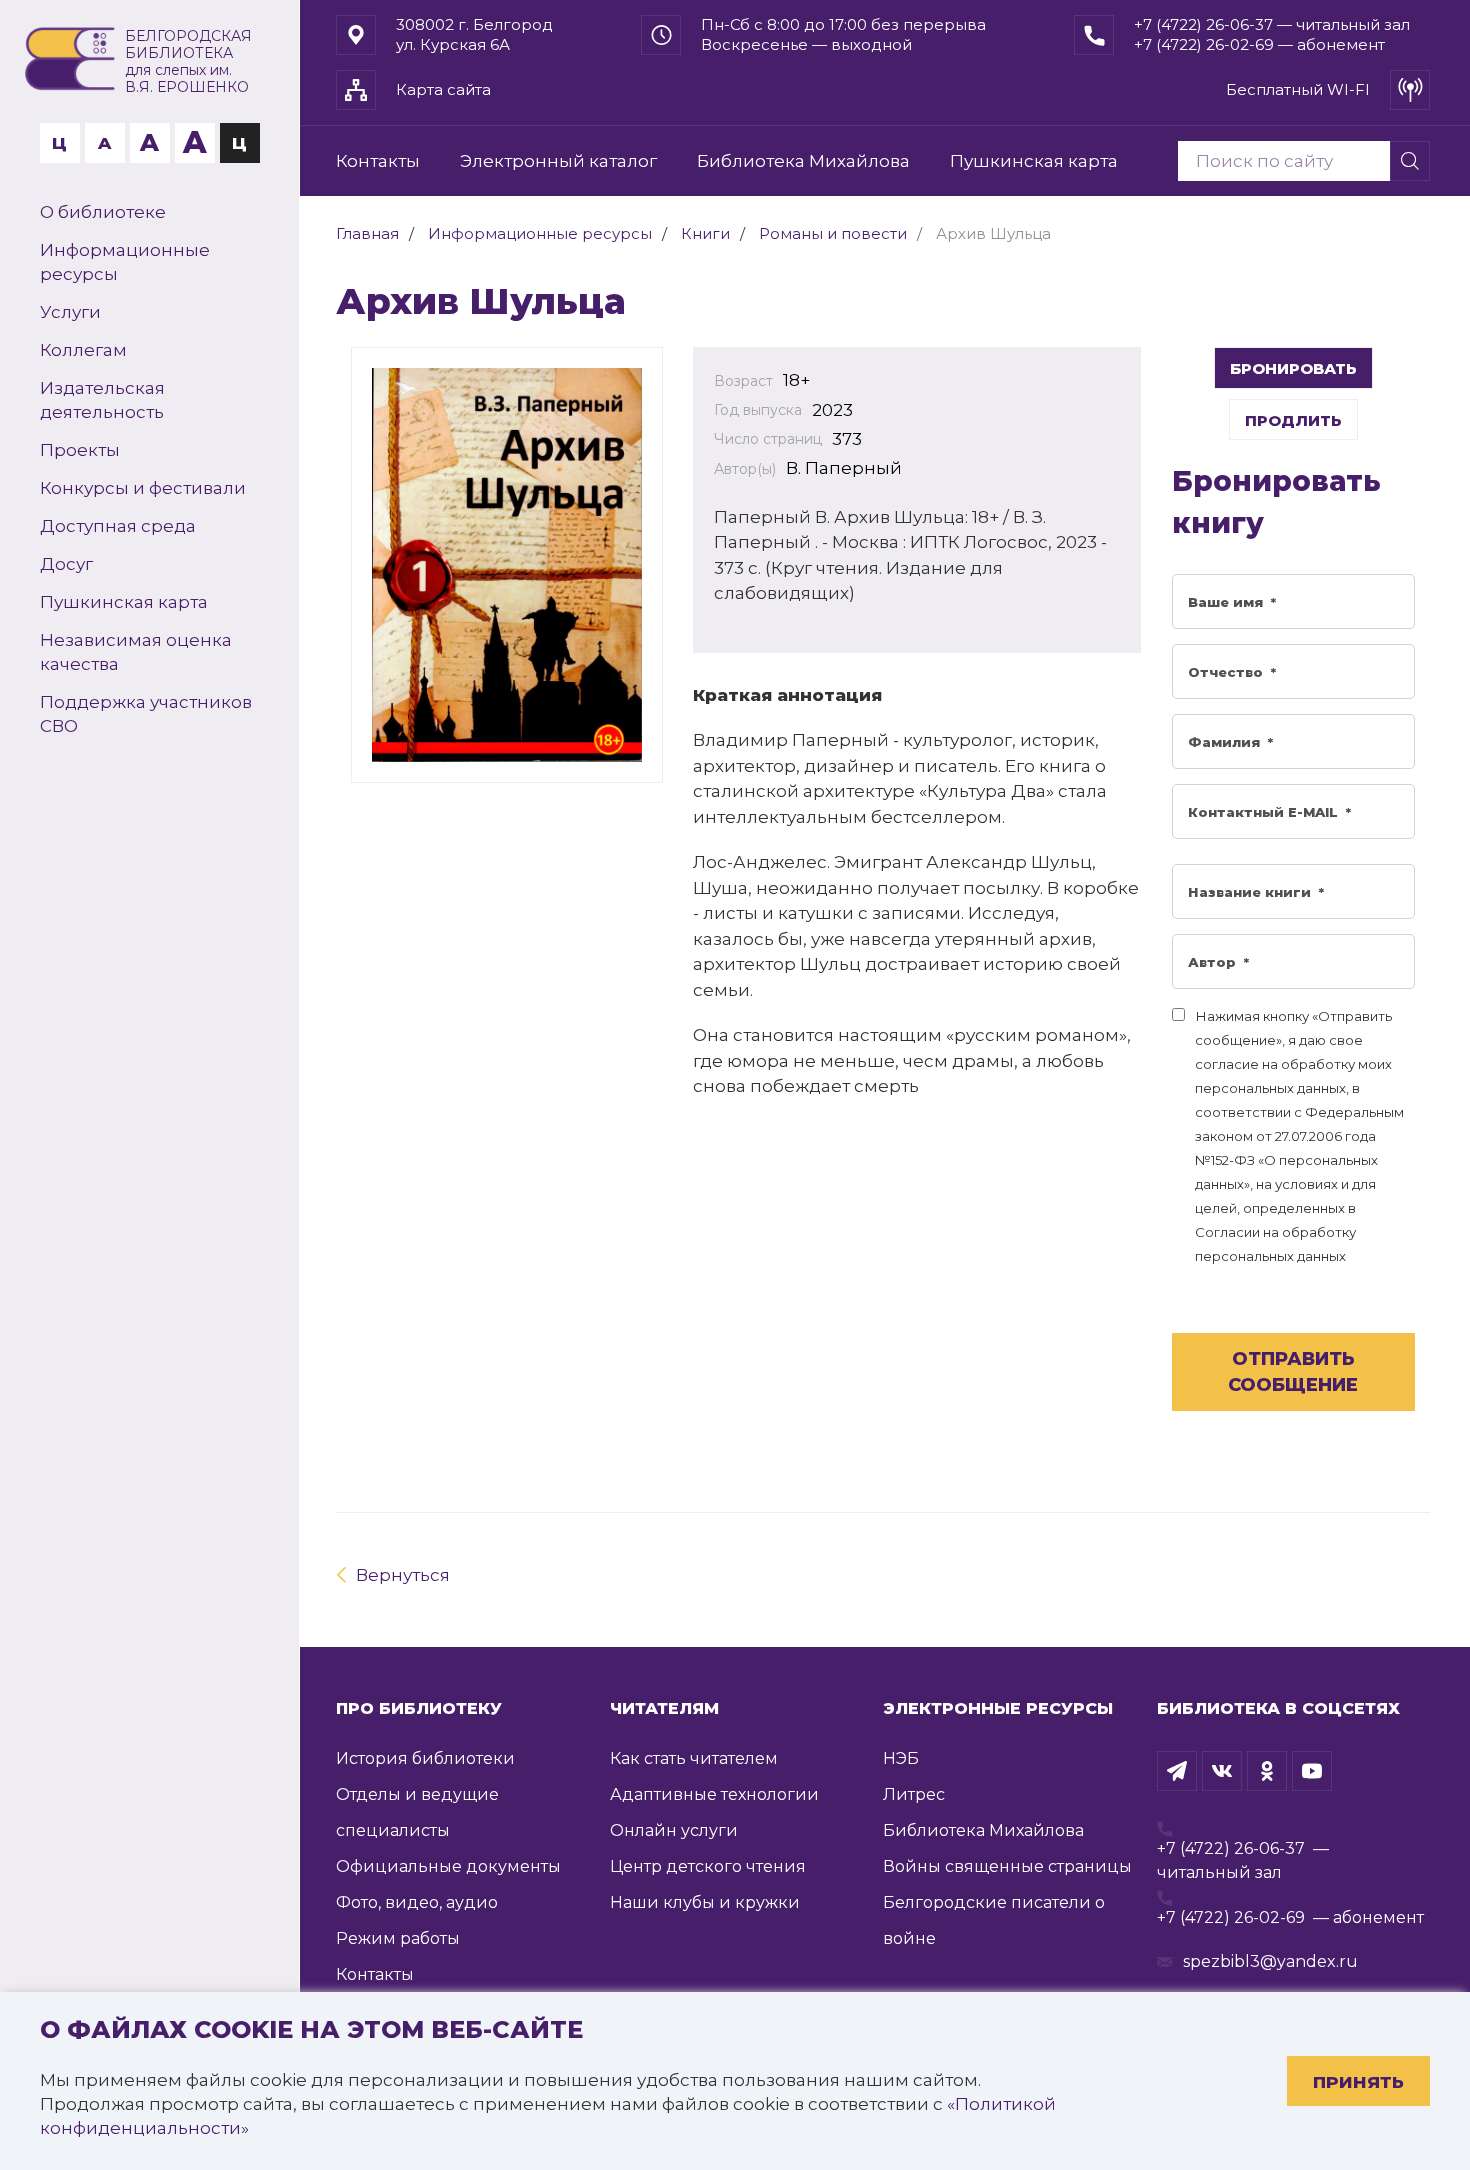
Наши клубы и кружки (705, 1902)
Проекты (80, 450)
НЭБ (901, 1758)
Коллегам (83, 350)
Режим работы (398, 1938)
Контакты (378, 161)
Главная (367, 233)
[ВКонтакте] (1222, 1771)
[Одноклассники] (1267, 1771)
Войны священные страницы (1007, 1866)
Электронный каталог (558, 161)
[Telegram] (1177, 1771)
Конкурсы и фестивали (143, 488)
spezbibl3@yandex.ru (1270, 1961)
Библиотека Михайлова (803, 161)
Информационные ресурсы (125, 262)
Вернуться (403, 1575)
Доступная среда (118, 526)
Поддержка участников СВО (146, 714)
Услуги (70, 312)
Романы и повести (833, 233)
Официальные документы (448, 1866)
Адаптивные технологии (714, 1794)
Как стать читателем (694, 1758)
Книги (705, 233)
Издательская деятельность (102, 400)
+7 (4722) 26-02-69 (1231, 1917)
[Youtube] (1312, 1771)
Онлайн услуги (674, 1830)
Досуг (66, 564)
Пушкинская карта (124, 602)
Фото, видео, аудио (417, 1902)
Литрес (914, 1794)
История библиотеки (425, 1758)
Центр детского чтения (708, 1866)
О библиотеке (103, 212)
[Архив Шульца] (507, 565)
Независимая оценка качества (136, 652)
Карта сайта (443, 89)
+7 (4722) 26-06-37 (1231, 1848)
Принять (1358, 2082)
